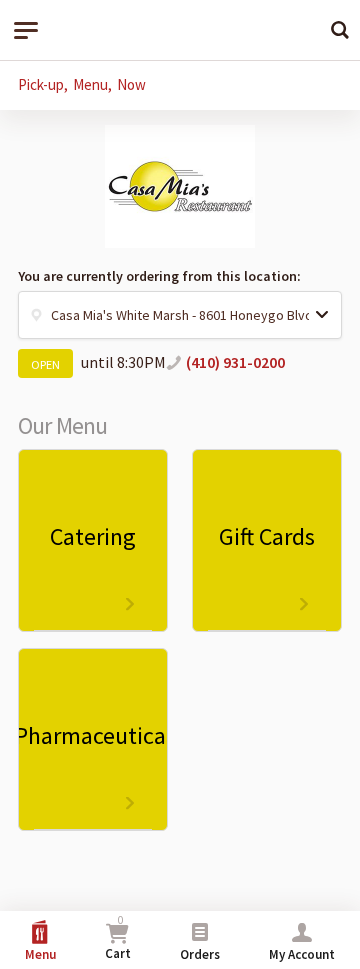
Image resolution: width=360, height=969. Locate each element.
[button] (180, 315)
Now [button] (131, 84)
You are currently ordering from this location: (159, 276)
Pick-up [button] (41, 84)
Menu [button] (90, 84)
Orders (200, 954)
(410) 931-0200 (235, 362)
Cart (118, 937)
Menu (40, 954)
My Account (302, 954)
